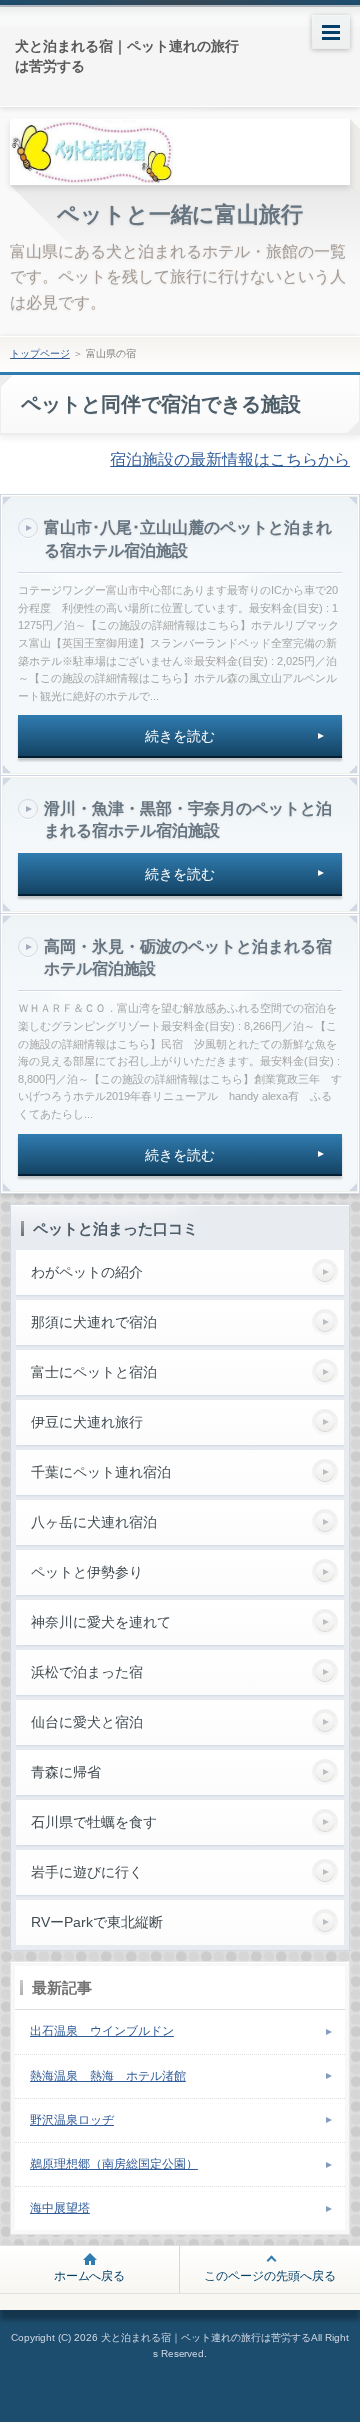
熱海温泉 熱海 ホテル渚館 (108, 2076)
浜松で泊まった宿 (87, 1672)
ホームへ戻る (90, 2276)
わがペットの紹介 (87, 1272)
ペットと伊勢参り (87, 1572)
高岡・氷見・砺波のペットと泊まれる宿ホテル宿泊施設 (188, 957)
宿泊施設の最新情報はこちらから (230, 459)
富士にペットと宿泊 (94, 1372)
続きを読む (180, 736)
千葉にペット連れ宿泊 (101, 1472)
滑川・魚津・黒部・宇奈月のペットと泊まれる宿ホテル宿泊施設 (188, 819)
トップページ (40, 353)
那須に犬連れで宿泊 (94, 1322)
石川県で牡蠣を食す (94, 1822)
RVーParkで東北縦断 (97, 1922)
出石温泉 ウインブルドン (102, 2031)
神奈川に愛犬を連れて (101, 1622)
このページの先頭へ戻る (270, 2276)
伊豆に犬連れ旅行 (87, 1422)
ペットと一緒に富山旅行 (180, 214)
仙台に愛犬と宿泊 (87, 1722)
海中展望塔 (60, 2208)
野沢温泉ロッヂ (72, 2120)
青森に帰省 (66, 1772)
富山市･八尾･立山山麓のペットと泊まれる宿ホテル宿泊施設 (188, 538)
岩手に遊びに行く (87, 1872)
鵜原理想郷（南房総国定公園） (114, 2164)
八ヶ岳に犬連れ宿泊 (94, 1522)
